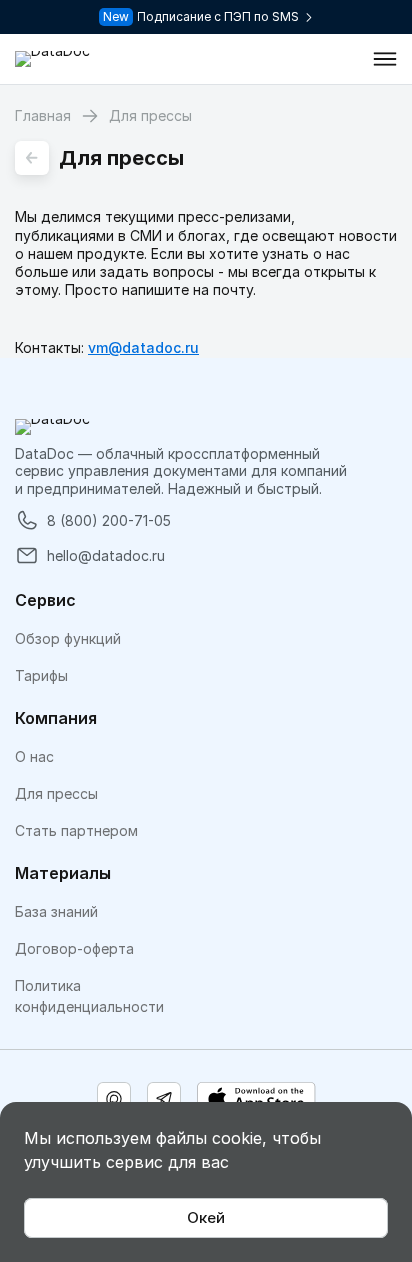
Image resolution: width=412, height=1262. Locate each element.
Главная (43, 115)
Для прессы (56, 793)
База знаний (56, 911)
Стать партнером (76, 830)
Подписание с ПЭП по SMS (218, 17)
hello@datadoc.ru (106, 555)
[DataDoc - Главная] (52, 59)
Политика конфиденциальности (89, 996)
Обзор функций (68, 638)
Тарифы (41, 675)
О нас (34, 756)
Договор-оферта (74, 948)
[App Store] (256, 1099)
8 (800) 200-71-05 (109, 520)
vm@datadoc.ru (143, 347)
